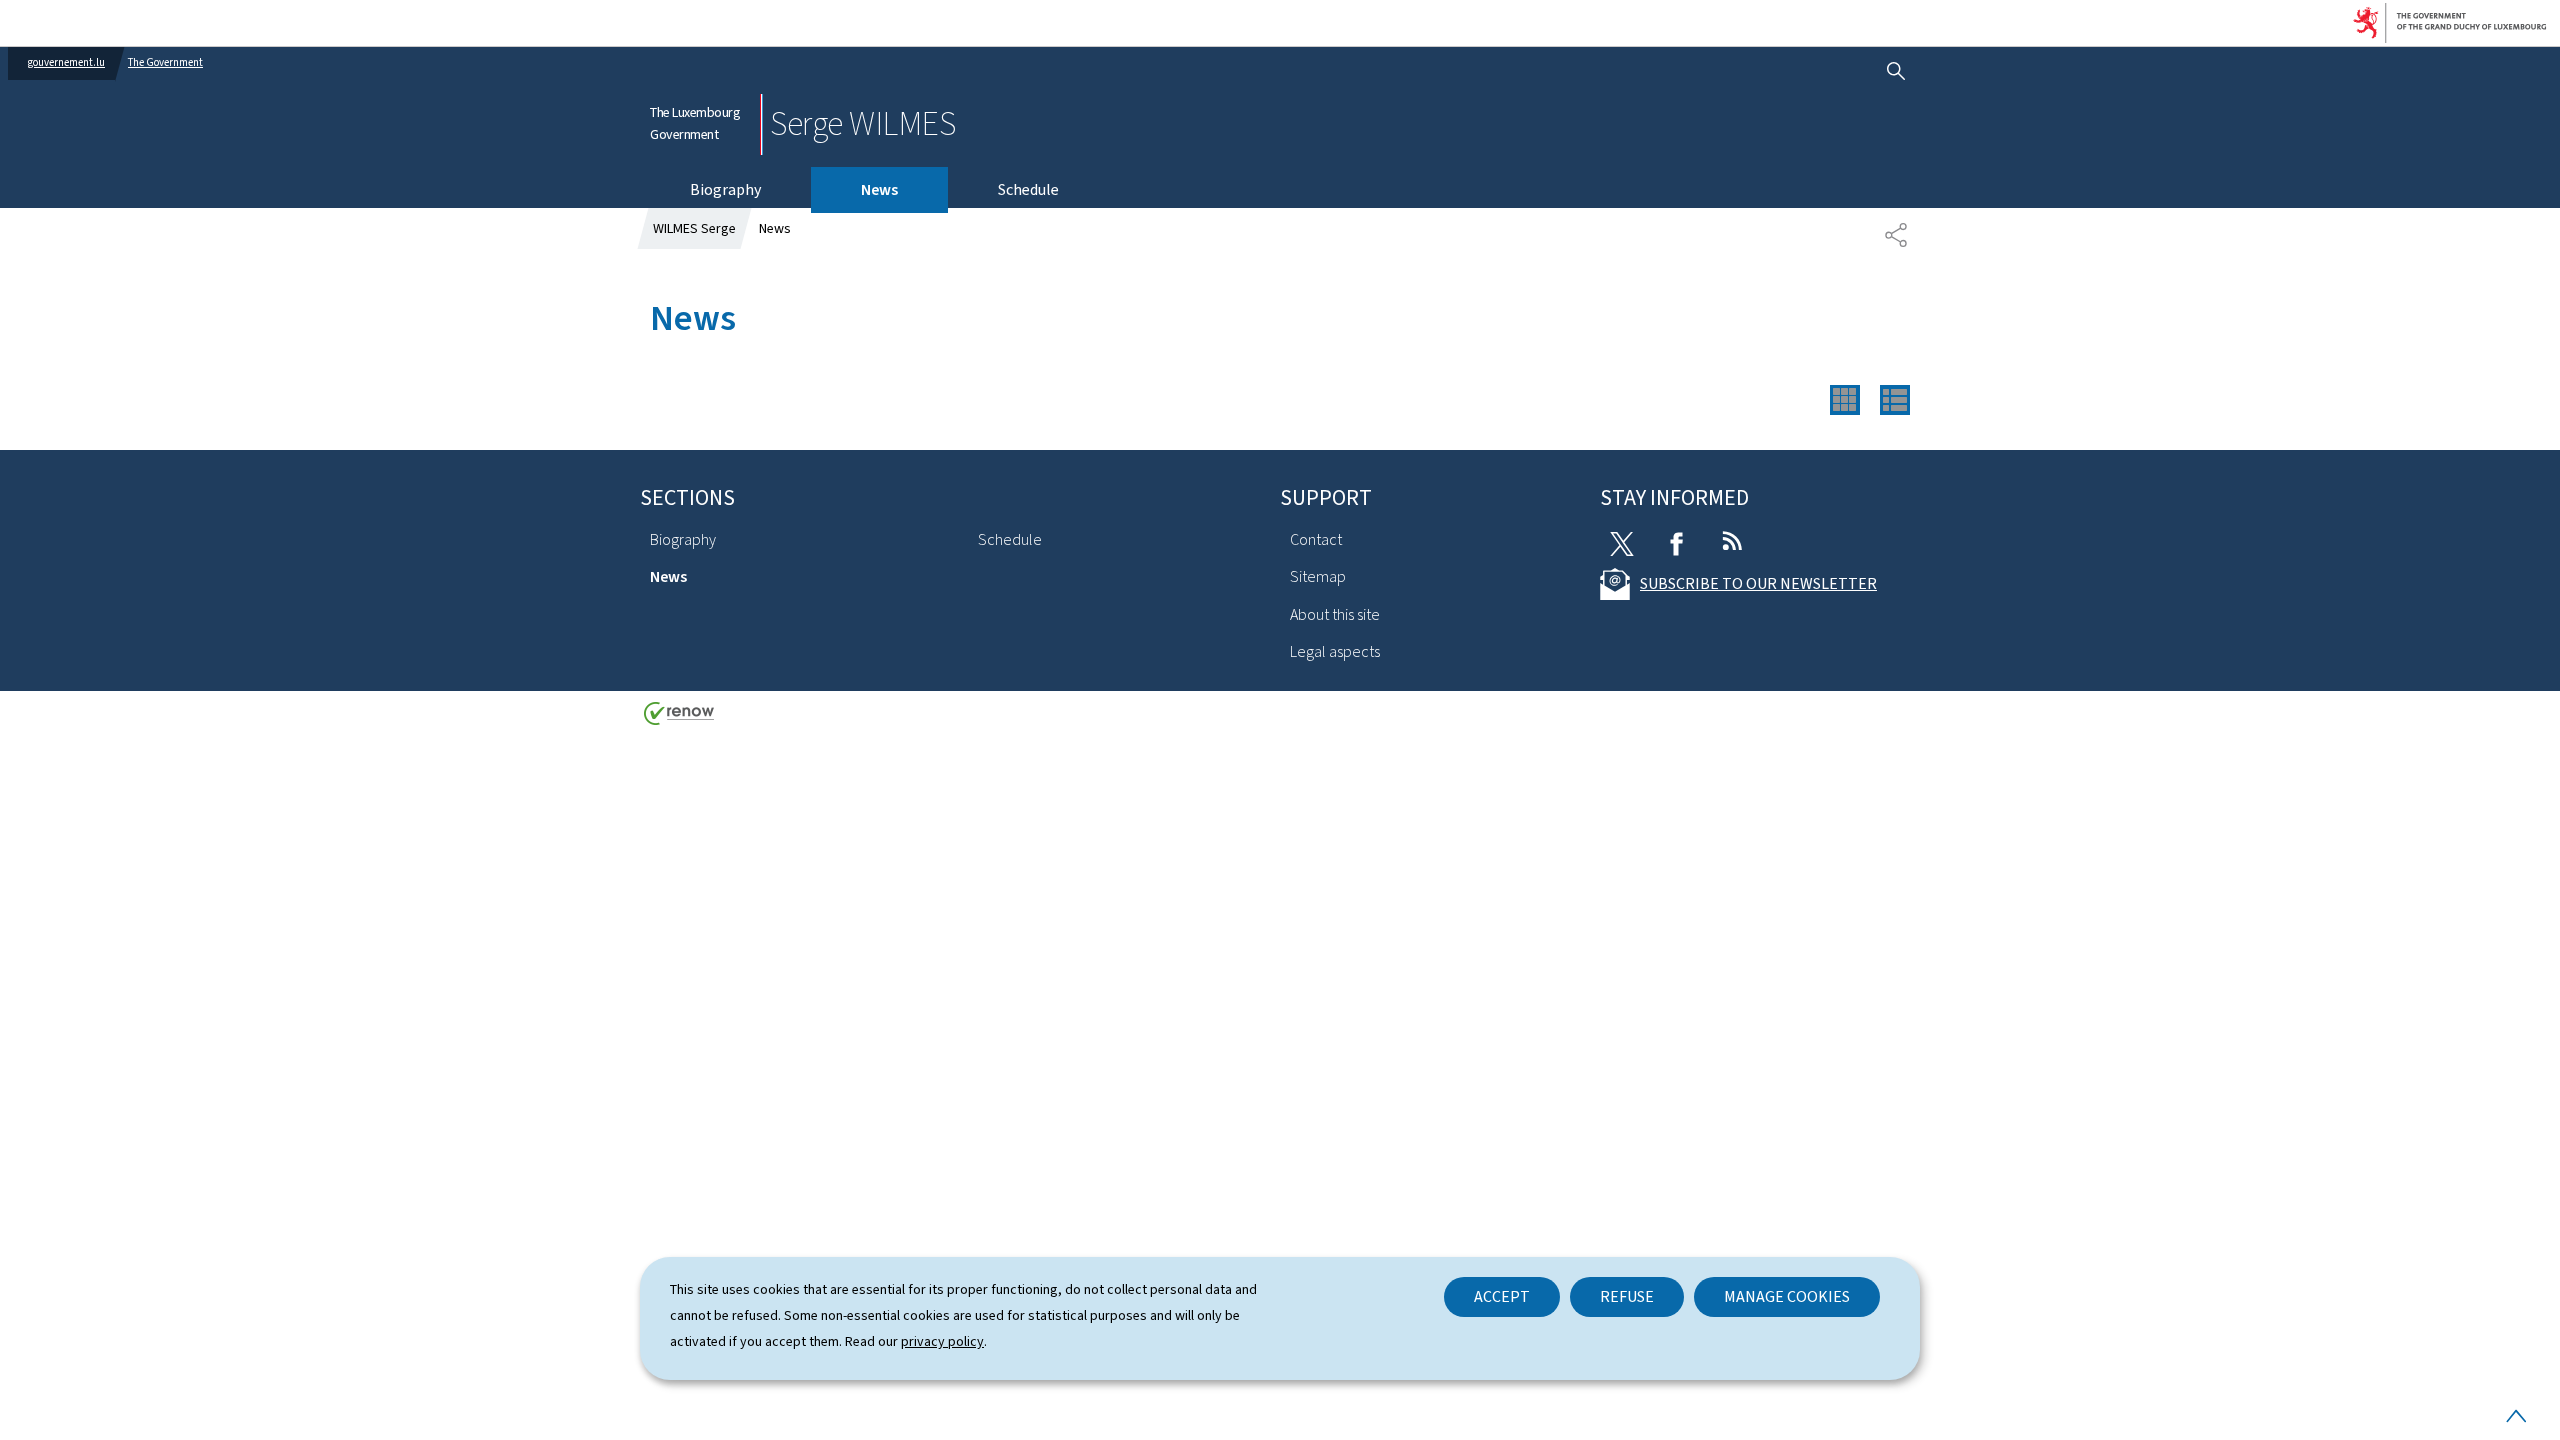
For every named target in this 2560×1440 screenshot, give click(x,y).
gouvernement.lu (66, 62)
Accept (1502, 1296)
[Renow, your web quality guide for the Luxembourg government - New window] (679, 720)
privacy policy (942, 1341)
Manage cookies (1787, 1296)
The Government (165, 62)
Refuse (1627, 1296)
